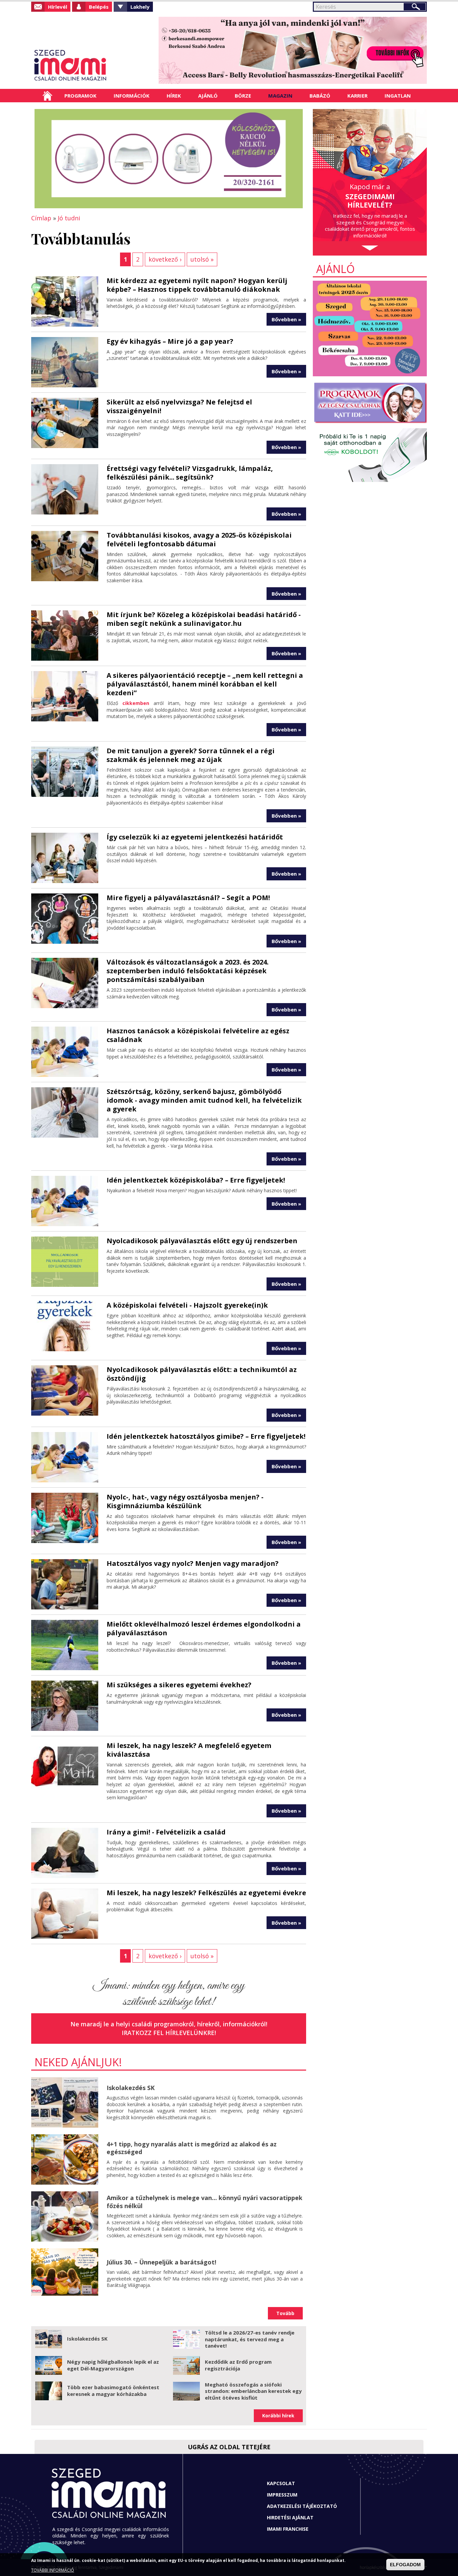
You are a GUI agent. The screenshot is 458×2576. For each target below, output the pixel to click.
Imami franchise (288, 2529)
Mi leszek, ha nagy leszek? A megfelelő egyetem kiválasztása (189, 1750)
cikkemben (136, 703)
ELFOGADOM (405, 2565)
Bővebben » (286, 319)
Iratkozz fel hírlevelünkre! (169, 2033)
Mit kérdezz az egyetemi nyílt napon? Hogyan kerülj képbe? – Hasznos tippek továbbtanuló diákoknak (197, 285)
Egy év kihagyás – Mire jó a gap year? (170, 341)
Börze (243, 96)
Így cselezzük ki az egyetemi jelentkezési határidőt (195, 837)
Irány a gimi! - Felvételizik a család (166, 1832)
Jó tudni (69, 218)
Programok (80, 96)
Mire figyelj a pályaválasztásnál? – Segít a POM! (188, 898)
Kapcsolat (281, 2483)
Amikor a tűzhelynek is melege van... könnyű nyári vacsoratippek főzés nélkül (205, 2202)
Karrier (357, 96)
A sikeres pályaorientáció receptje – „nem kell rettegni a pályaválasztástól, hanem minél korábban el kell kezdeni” (205, 684)
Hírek (174, 96)
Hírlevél (58, 7)
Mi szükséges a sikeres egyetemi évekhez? (179, 1685)
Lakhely (140, 7)
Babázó (320, 96)
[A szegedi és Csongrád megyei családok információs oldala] (92, 65)
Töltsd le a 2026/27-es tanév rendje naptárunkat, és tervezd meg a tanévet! (250, 2339)
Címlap (47, 96)
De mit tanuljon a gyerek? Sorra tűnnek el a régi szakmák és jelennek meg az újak (191, 755)
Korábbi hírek (278, 2416)
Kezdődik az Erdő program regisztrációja (238, 2365)
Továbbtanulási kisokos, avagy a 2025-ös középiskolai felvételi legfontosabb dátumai (199, 539)
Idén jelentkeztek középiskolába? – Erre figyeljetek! (196, 1180)
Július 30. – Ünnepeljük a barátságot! (161, 2262)
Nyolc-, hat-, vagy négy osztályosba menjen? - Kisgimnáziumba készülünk (185, 1501)
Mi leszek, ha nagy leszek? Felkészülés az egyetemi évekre (206, 1893)
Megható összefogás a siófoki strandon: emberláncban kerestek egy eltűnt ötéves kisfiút (253, 2391)
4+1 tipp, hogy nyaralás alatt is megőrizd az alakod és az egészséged (192, 2148)
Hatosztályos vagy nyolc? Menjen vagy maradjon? (193, 1563)
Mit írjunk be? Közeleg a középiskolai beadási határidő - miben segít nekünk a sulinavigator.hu (204, 619)
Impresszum (282, 2495)
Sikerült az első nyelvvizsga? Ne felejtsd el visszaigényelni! (179, 406)
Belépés (99, 7)
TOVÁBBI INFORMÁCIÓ (53, 2570)
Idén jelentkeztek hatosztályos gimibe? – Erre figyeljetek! (206, 1436)
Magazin (280, 96)
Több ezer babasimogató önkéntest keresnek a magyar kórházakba (113, 2391)
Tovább (285, 2313)
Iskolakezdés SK (131, 2088)
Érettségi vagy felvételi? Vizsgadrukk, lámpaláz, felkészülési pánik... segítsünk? (190, 473)
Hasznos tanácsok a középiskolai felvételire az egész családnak (198, 1035)
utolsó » (202, 259)
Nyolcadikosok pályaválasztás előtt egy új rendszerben (202, 1241)
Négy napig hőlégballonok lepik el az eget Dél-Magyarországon (113, 2365)
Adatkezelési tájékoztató (302, 2506)
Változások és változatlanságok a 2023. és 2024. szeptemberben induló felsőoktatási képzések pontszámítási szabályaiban (188, 971)
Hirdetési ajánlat (290, 2517)
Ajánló (208, 96)
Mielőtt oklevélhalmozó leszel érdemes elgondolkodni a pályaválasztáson (204, 1628)
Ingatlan (398, 96)
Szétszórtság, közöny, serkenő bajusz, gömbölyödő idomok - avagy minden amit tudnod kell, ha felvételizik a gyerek (204, 1100)
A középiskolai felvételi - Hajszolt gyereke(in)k (187, 1305)
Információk (132, 96)
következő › (165, 259)
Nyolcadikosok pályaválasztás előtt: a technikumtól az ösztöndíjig (202, 1374)
